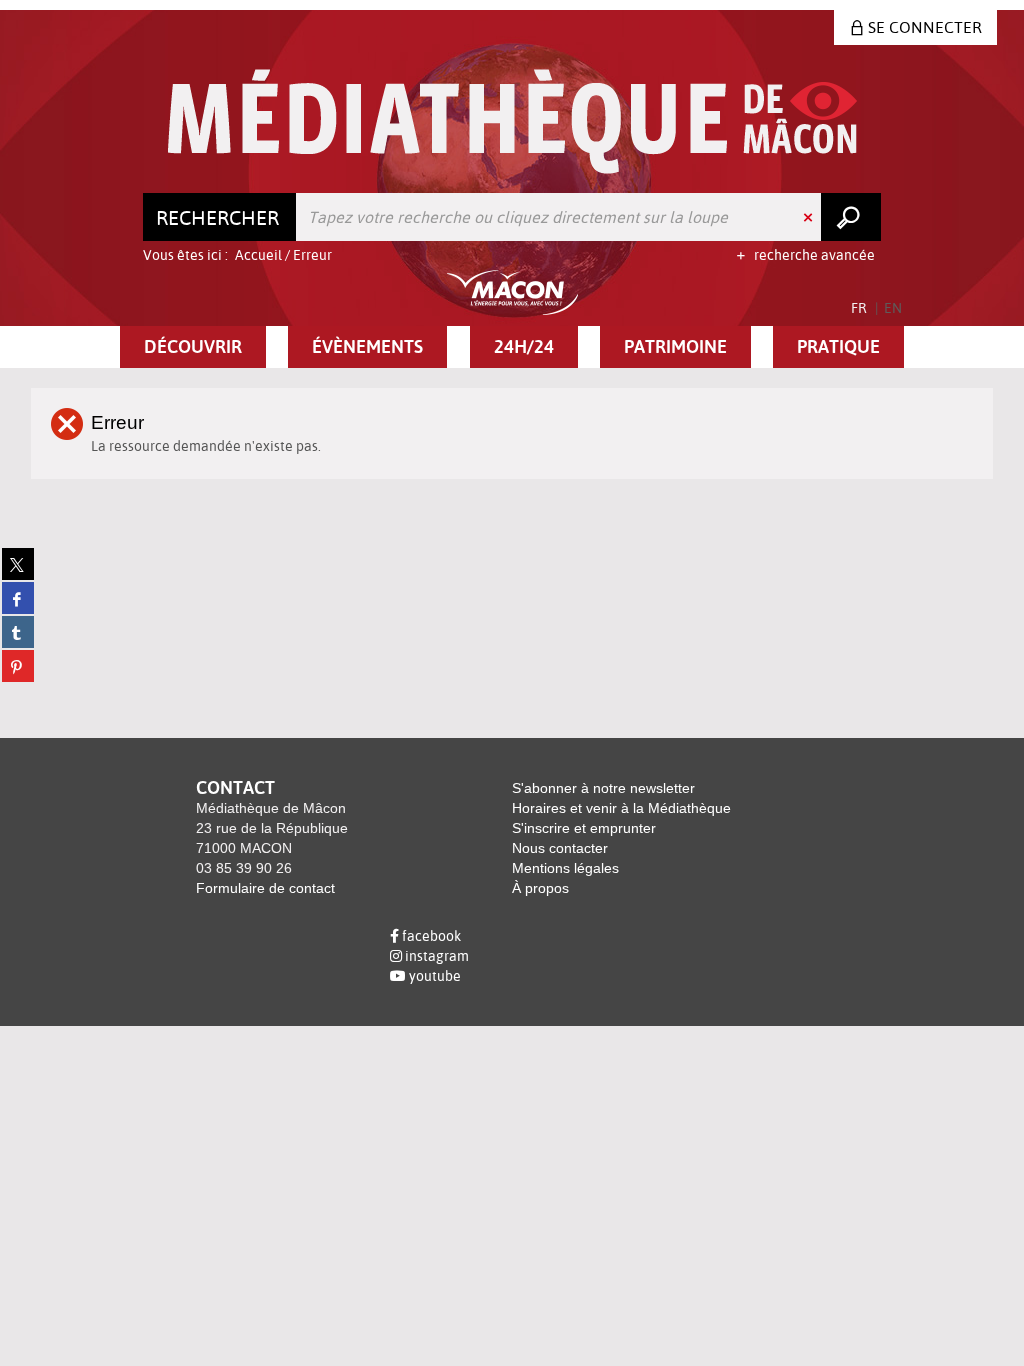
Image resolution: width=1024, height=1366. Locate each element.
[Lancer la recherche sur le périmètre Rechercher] (851, 217)
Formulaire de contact (265, 888)
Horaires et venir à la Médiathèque (621, 808)
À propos (540, 888)
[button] (193, 347)
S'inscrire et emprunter (584, 828)
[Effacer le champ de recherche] (810, 217)
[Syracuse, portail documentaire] (512, 121)
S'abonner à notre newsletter (603, 788)
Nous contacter (560, 848)
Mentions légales (565, 868)
